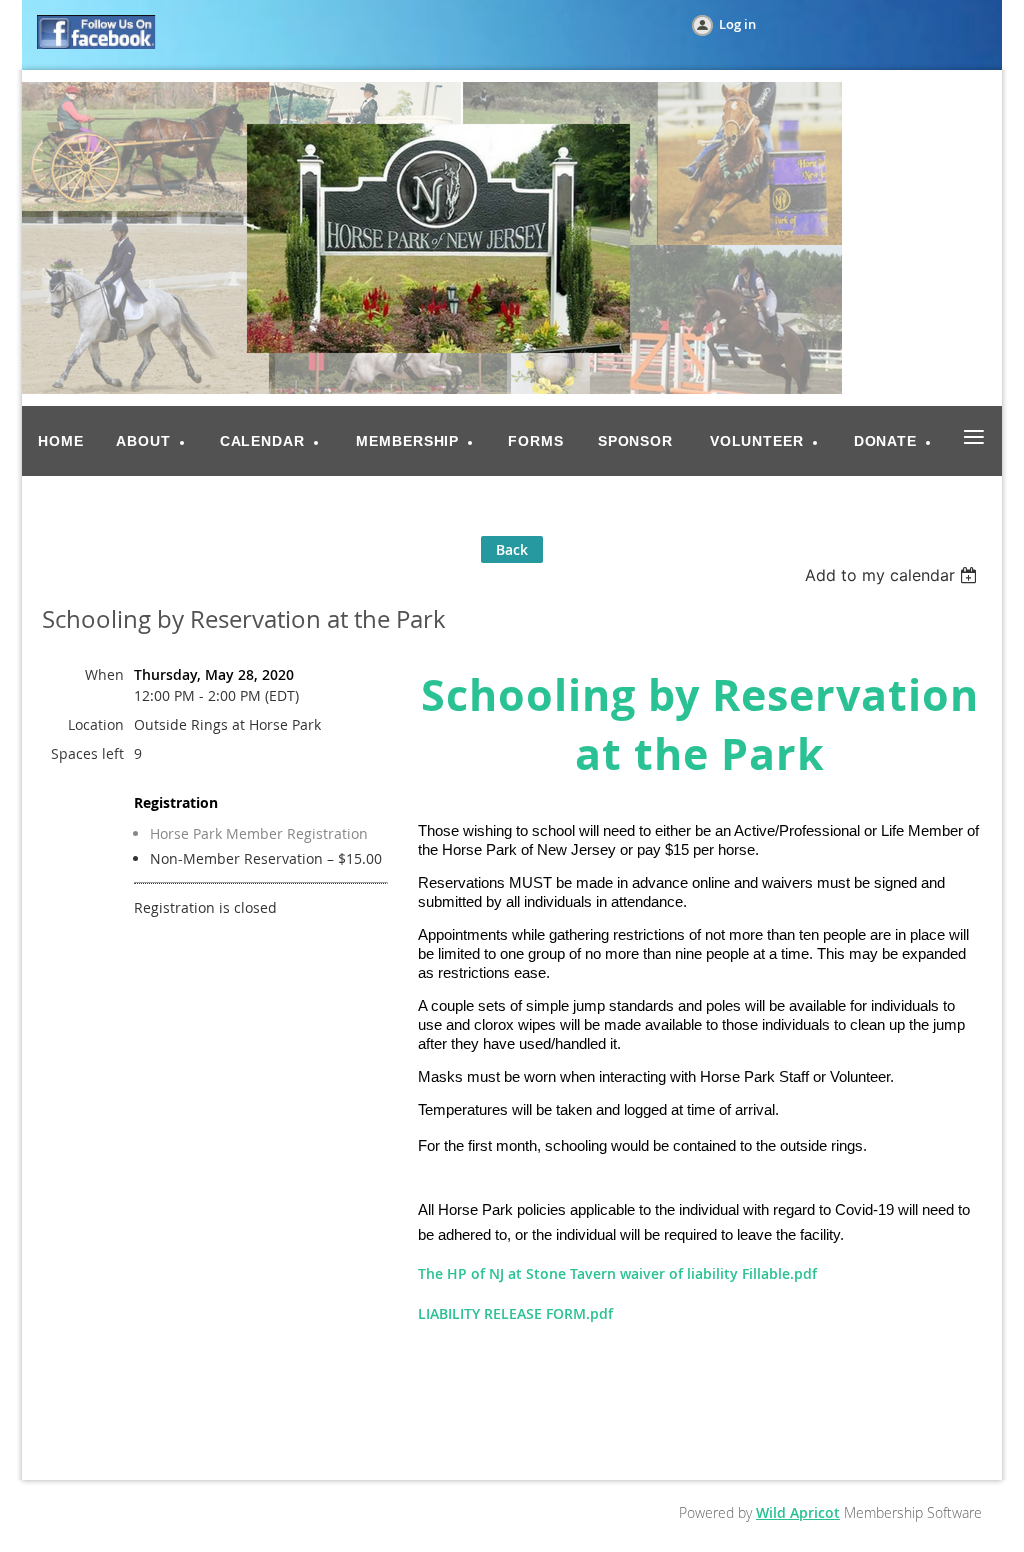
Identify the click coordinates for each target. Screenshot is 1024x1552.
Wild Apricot (798, 1512)
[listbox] (893, 575)
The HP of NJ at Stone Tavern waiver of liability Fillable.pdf (617, 1273)
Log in (737, 24)
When (104, 674)
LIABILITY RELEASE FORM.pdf (515, 1313)
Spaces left (87, 753)
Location (96, 724)
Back (512, 549)
